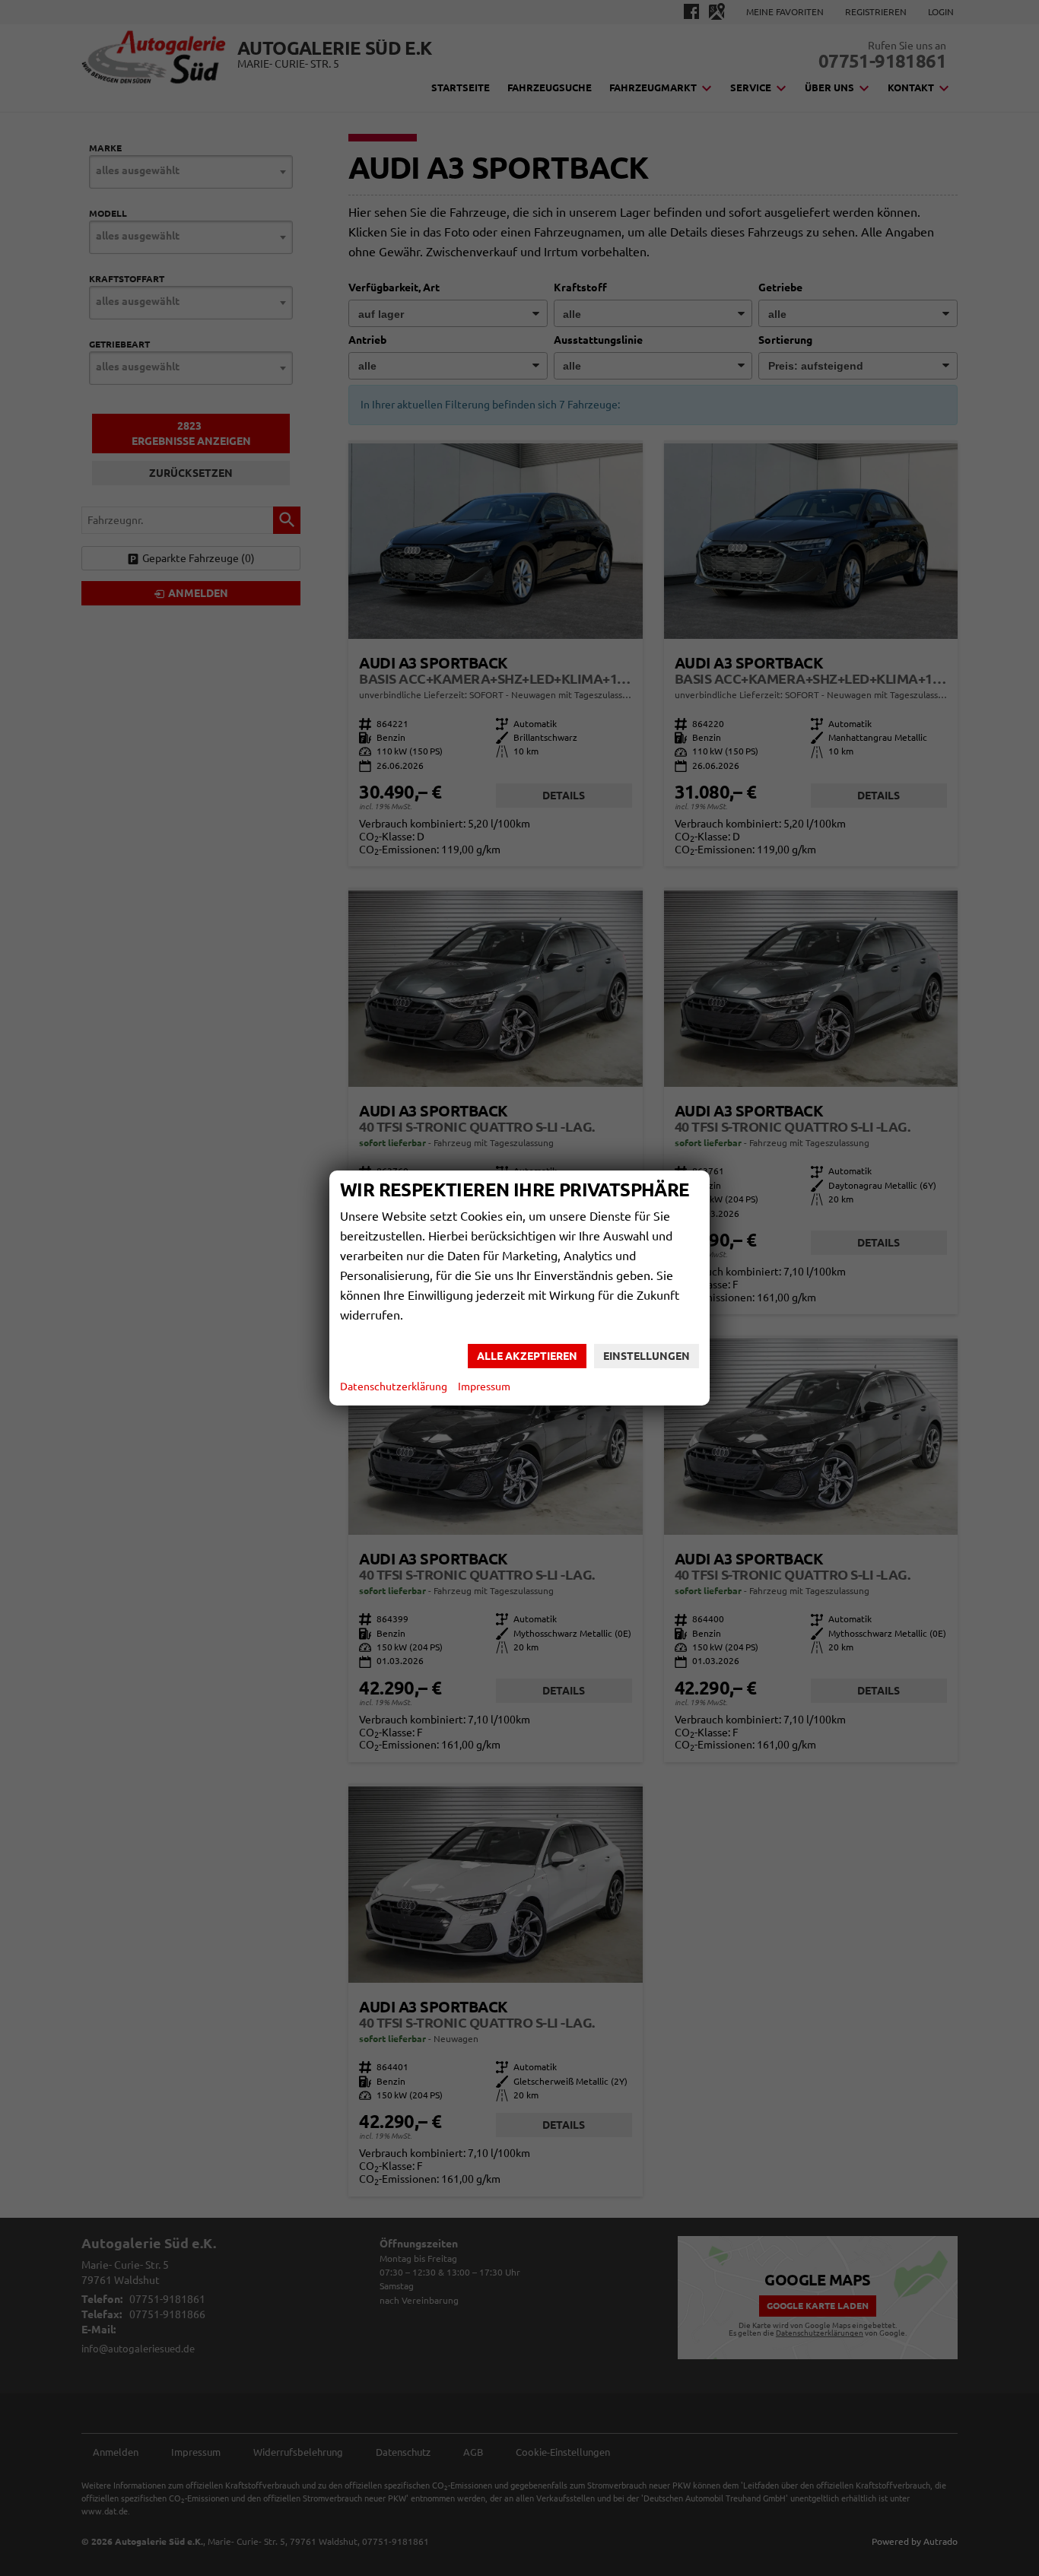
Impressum (484, 1386)
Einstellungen (647, 1356)
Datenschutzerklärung (394, 1386)
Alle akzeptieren (527, 1356)
